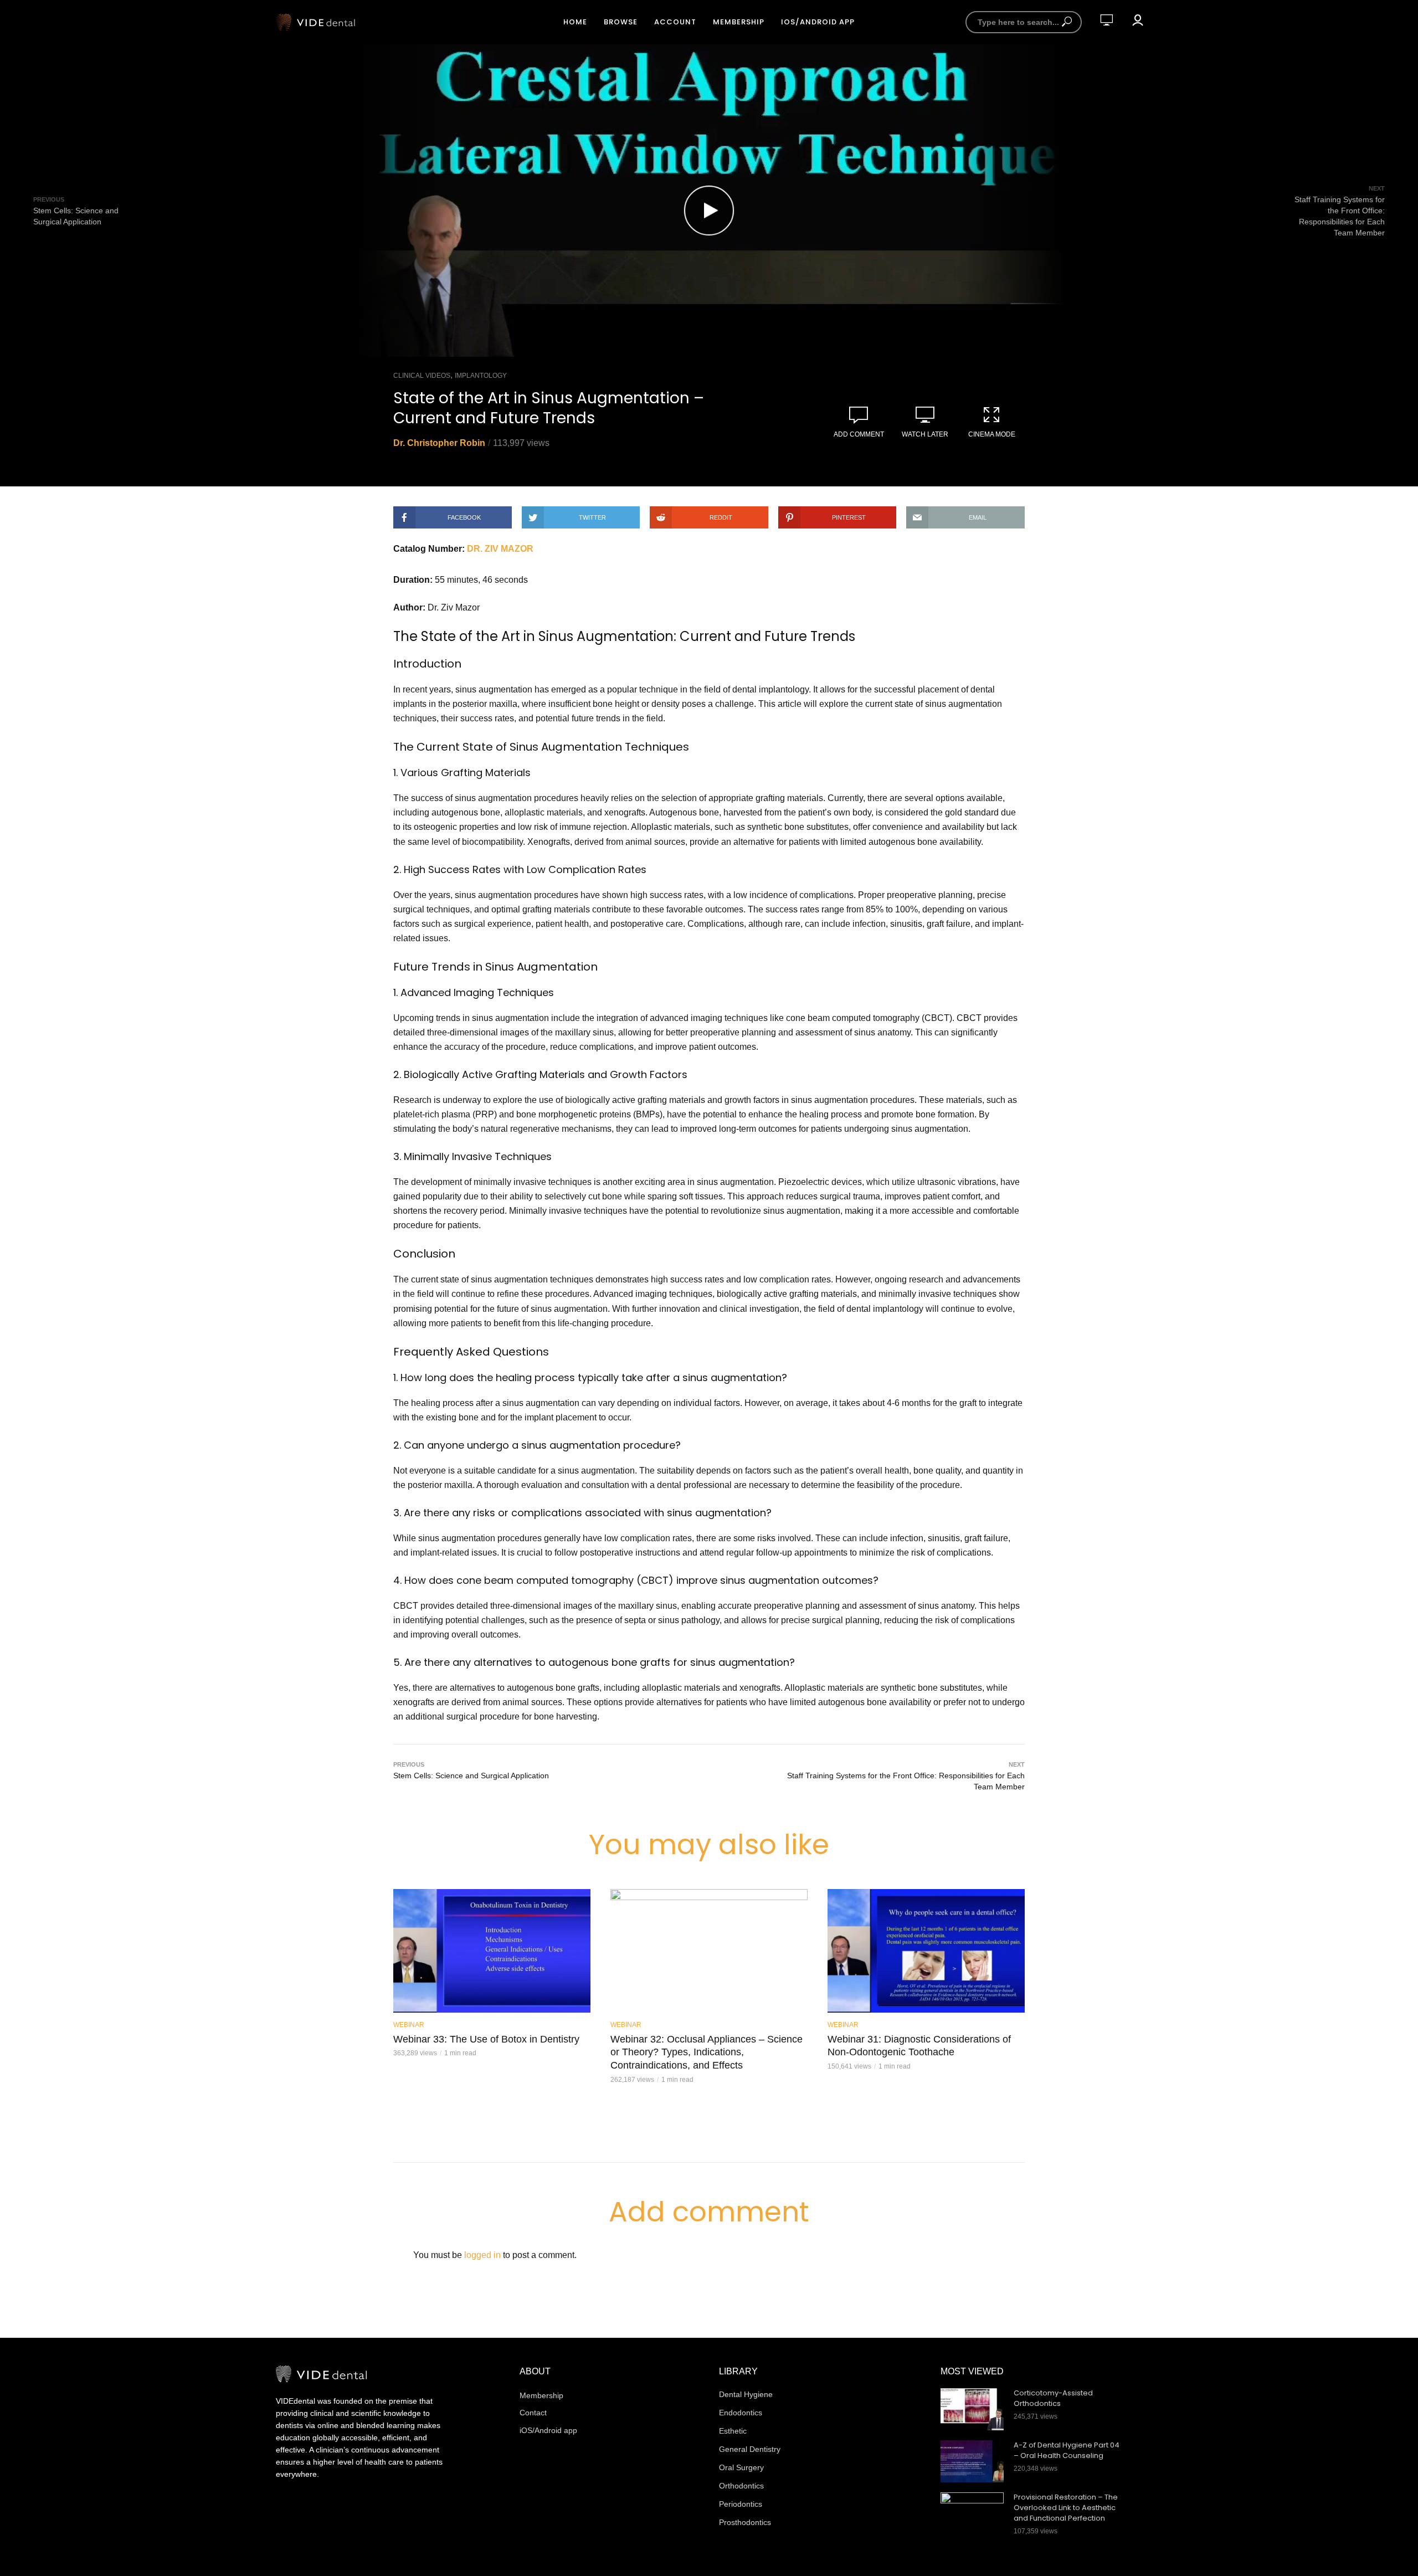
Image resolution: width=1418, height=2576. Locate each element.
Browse (621, 22)
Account (675, 22)
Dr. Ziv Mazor (500, 549)
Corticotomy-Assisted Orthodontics (1053, 2398)
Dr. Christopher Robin (439, 443)
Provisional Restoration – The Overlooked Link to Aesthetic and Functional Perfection (1066, 2508)
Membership (739, 22)
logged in (482, 2255)
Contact (533, 2413)
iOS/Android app (818, 22)
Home (575, 22)
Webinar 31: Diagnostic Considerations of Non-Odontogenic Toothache (919, 2046)
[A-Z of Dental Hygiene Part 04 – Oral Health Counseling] (972, 2461)
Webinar (409, 2025)
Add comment (859, 434)
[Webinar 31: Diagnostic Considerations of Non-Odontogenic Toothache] (926, 1951)
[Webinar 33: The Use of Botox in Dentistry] (492, 1951)
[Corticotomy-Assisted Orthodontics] (972, 2409)
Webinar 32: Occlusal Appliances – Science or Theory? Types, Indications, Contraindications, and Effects (707, 2052)
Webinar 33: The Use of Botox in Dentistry (486, 2039)
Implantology (481, 376)
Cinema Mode (992, 434)
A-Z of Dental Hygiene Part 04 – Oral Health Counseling (1067, 2451)
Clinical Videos (422, 376)
